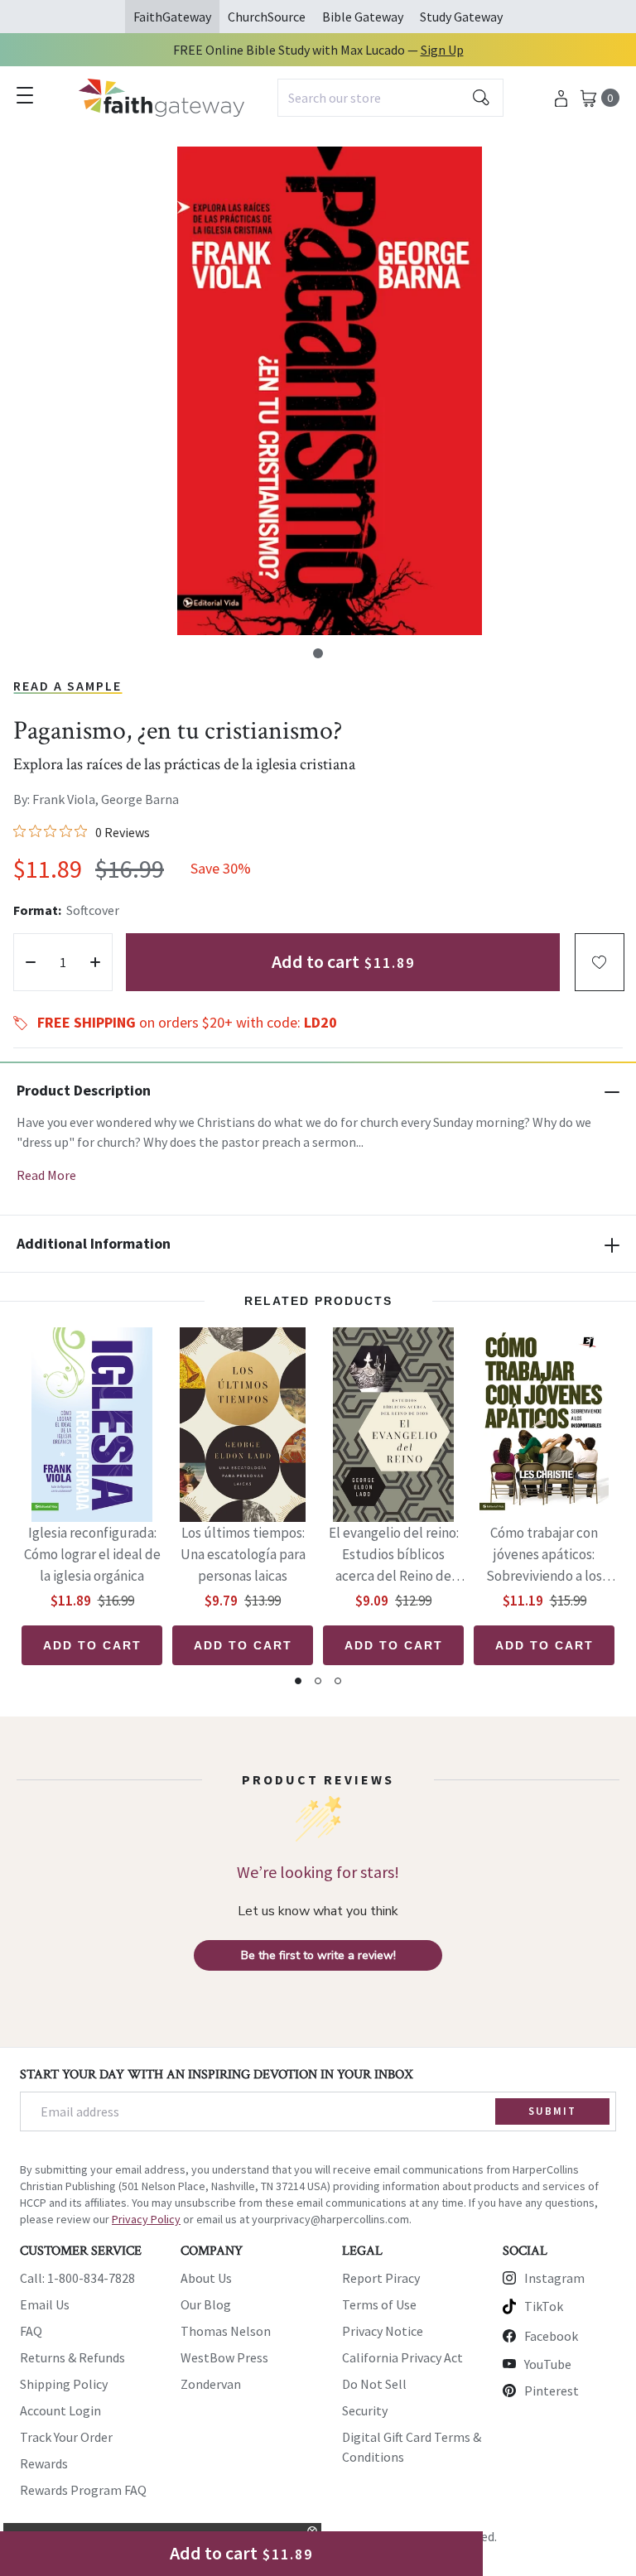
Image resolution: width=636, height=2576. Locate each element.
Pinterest (552, 2391)
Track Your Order (66, 2437)
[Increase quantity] (95, 962)
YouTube (548, 2364)
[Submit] (481, 98)
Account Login (60, 2410)
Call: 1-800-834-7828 (77, 2278)
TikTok (544, 2306)
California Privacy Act (402, 2357)
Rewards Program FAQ (83, 2490)
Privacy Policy (146, 2219)
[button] (318, 653)
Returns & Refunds (72, 2357)
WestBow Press (224, 2357)
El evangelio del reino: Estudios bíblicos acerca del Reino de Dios (394, 1555)
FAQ (31, 2331)
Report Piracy (381, 2278)
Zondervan (211, 2384)
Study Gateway (461, 17)
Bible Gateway (363, 17)
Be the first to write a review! (318, 1955)
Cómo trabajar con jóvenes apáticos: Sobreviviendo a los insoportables (544, 1555)
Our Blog (206, 2304)
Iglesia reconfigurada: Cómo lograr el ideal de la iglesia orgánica (92, 1554)
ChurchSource (267, 17)
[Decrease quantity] (31, 962)
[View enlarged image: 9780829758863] (330, 391)
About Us (206, 2278)
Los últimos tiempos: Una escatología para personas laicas (243, 1554)
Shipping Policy (64, 2384)
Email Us (45, 2304)
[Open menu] (25, 95)
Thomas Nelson (226, 2331)
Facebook (551, 2336)
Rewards (44, 2463)
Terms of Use (379, 2304)
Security (365, 2410)
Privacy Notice (383, 2331)
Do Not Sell (374, 2384)
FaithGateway (172, 17)
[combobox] (390, 98)
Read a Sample (67, 686)
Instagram (554, 2278)
